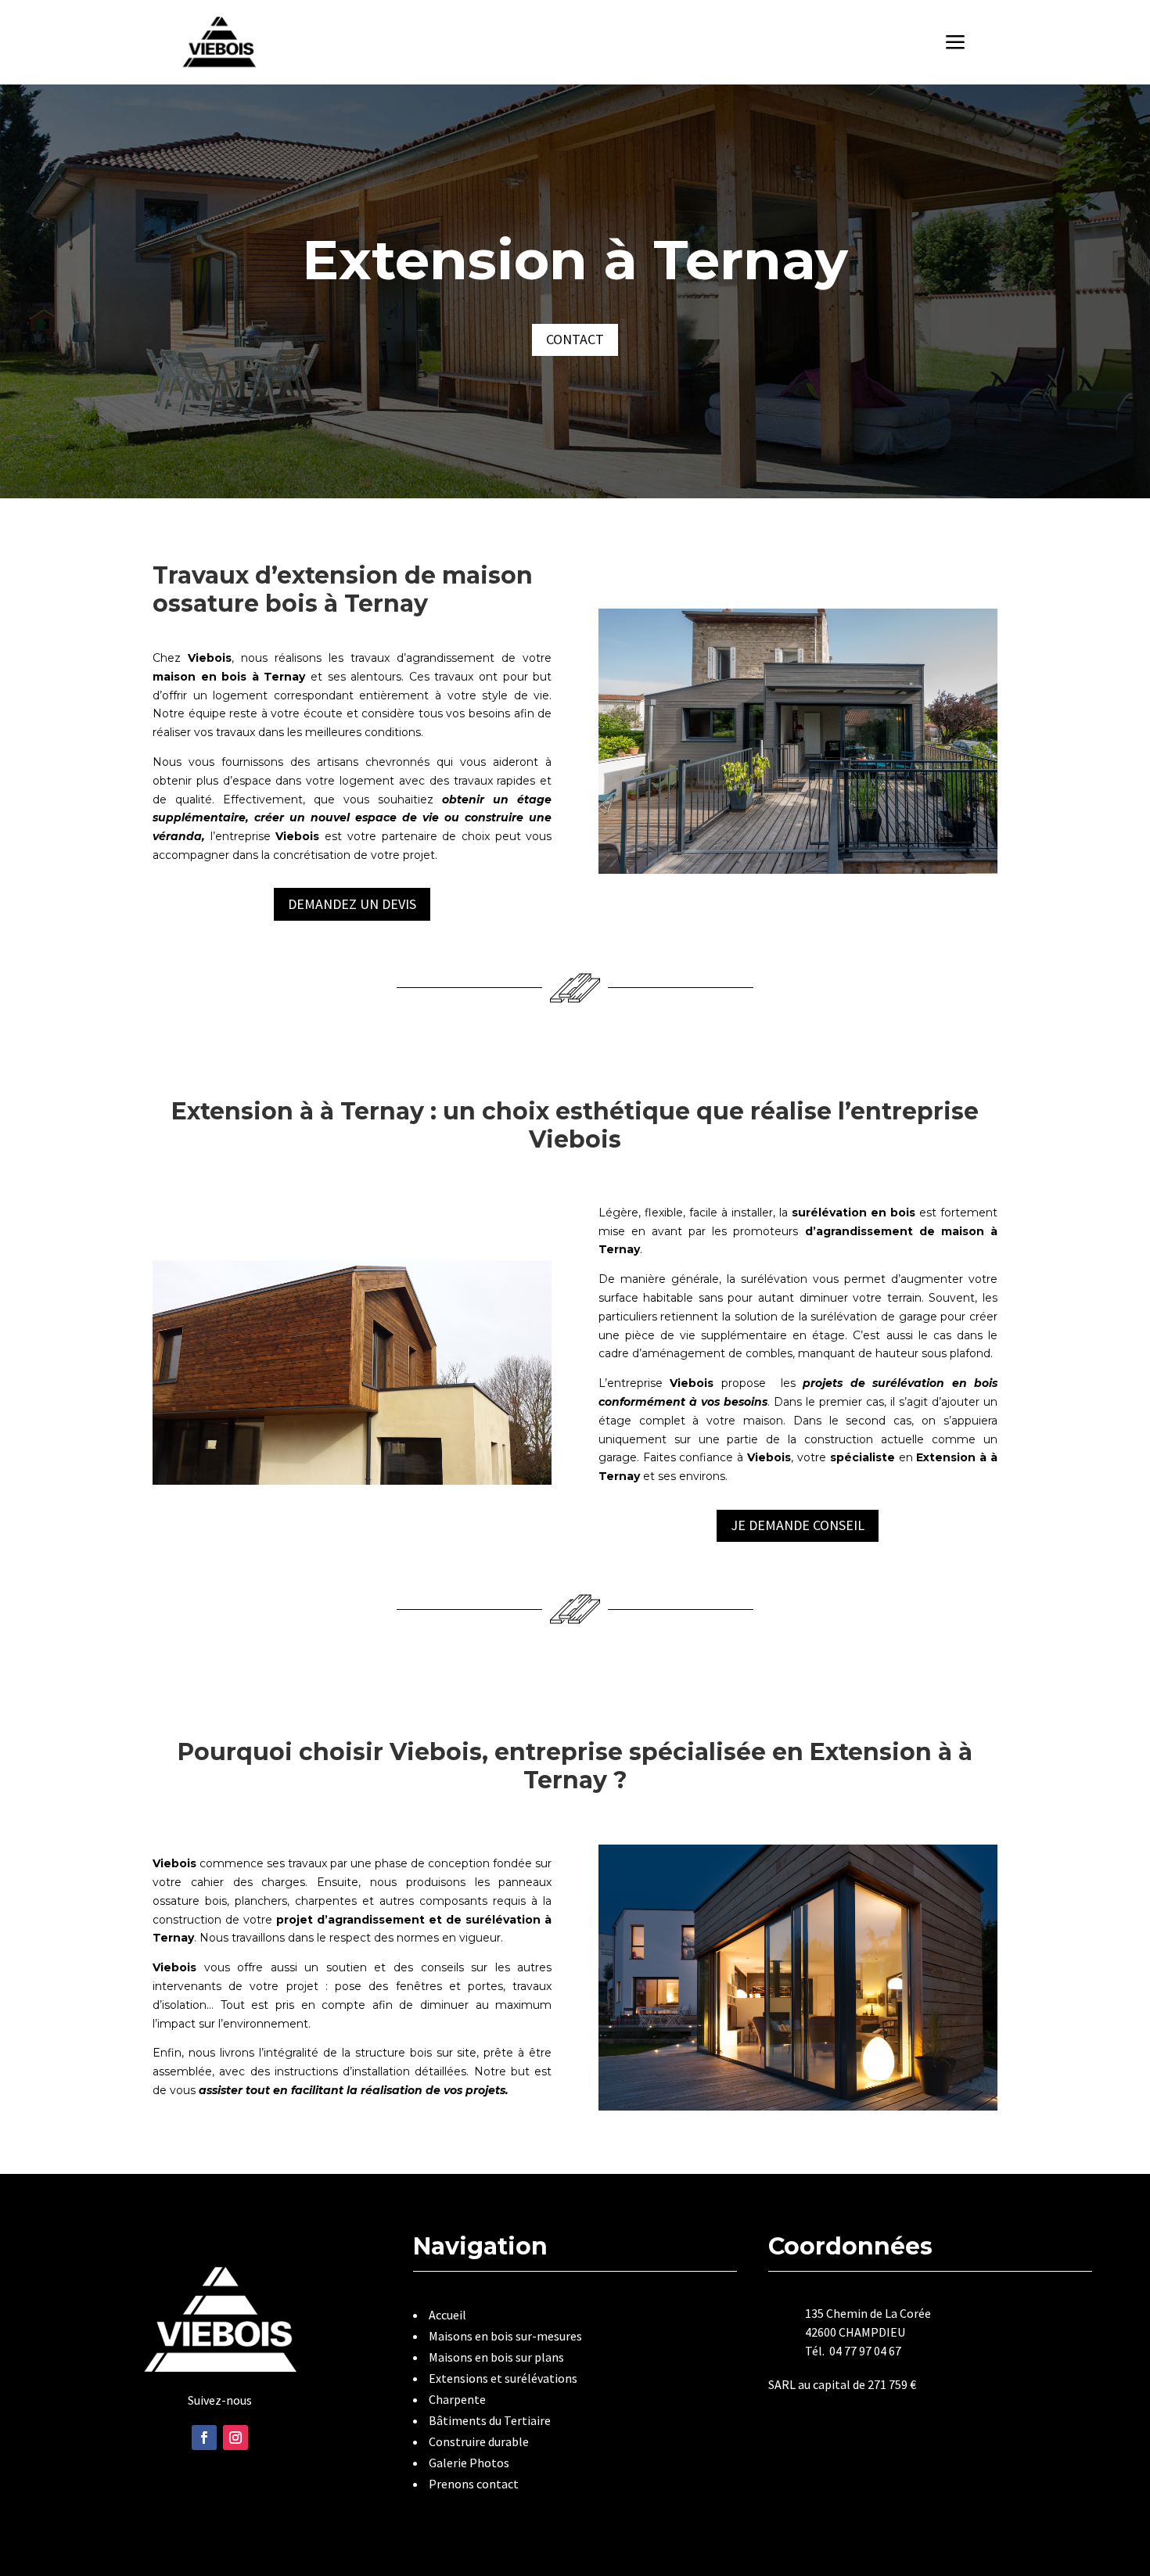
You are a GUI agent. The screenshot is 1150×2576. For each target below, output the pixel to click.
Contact (575, 339)
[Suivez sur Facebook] (204, 2438)
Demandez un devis (352, 904)
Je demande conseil (798, 1525)
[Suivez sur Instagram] (235, 2438)
